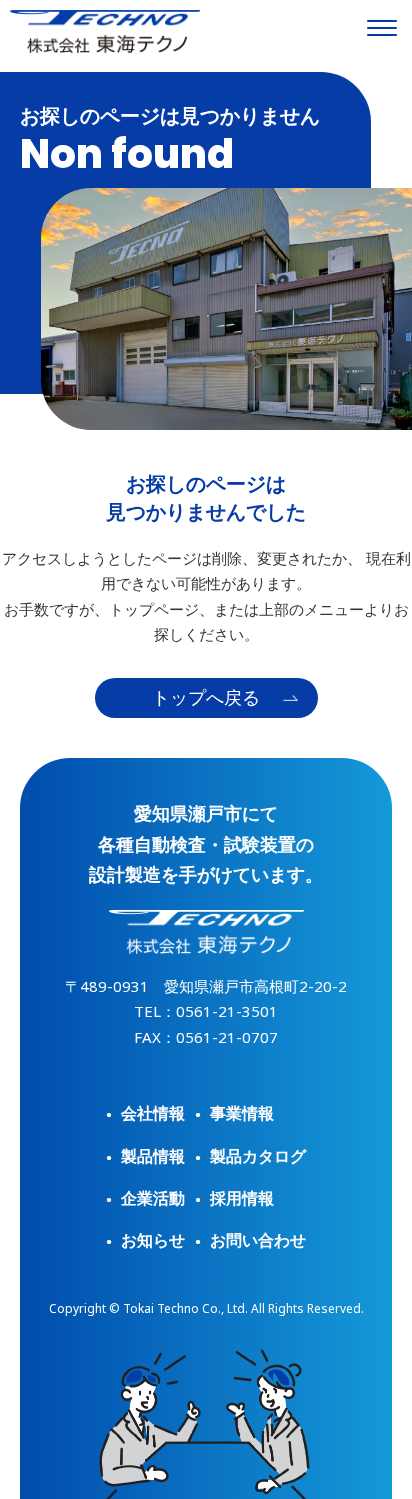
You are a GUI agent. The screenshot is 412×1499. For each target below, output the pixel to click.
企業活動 (153, 1198)
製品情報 (153, 1156)
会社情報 (153, 1113)
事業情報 (242, 1113)
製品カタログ (258, 1156)
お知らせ (153, 1240)
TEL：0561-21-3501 (206, 1011)
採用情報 (242, 1198)
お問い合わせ (258, 1240)
